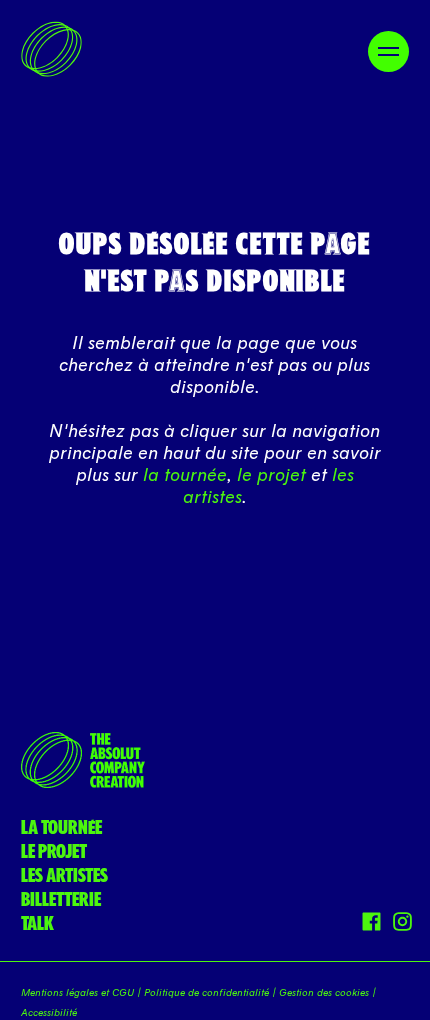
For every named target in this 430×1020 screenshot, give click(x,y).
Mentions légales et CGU (77, 993)
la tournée (185, 475)
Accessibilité (49, 1013)
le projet (271, 475)
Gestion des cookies (324, 993)
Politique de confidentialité (206, 993)
